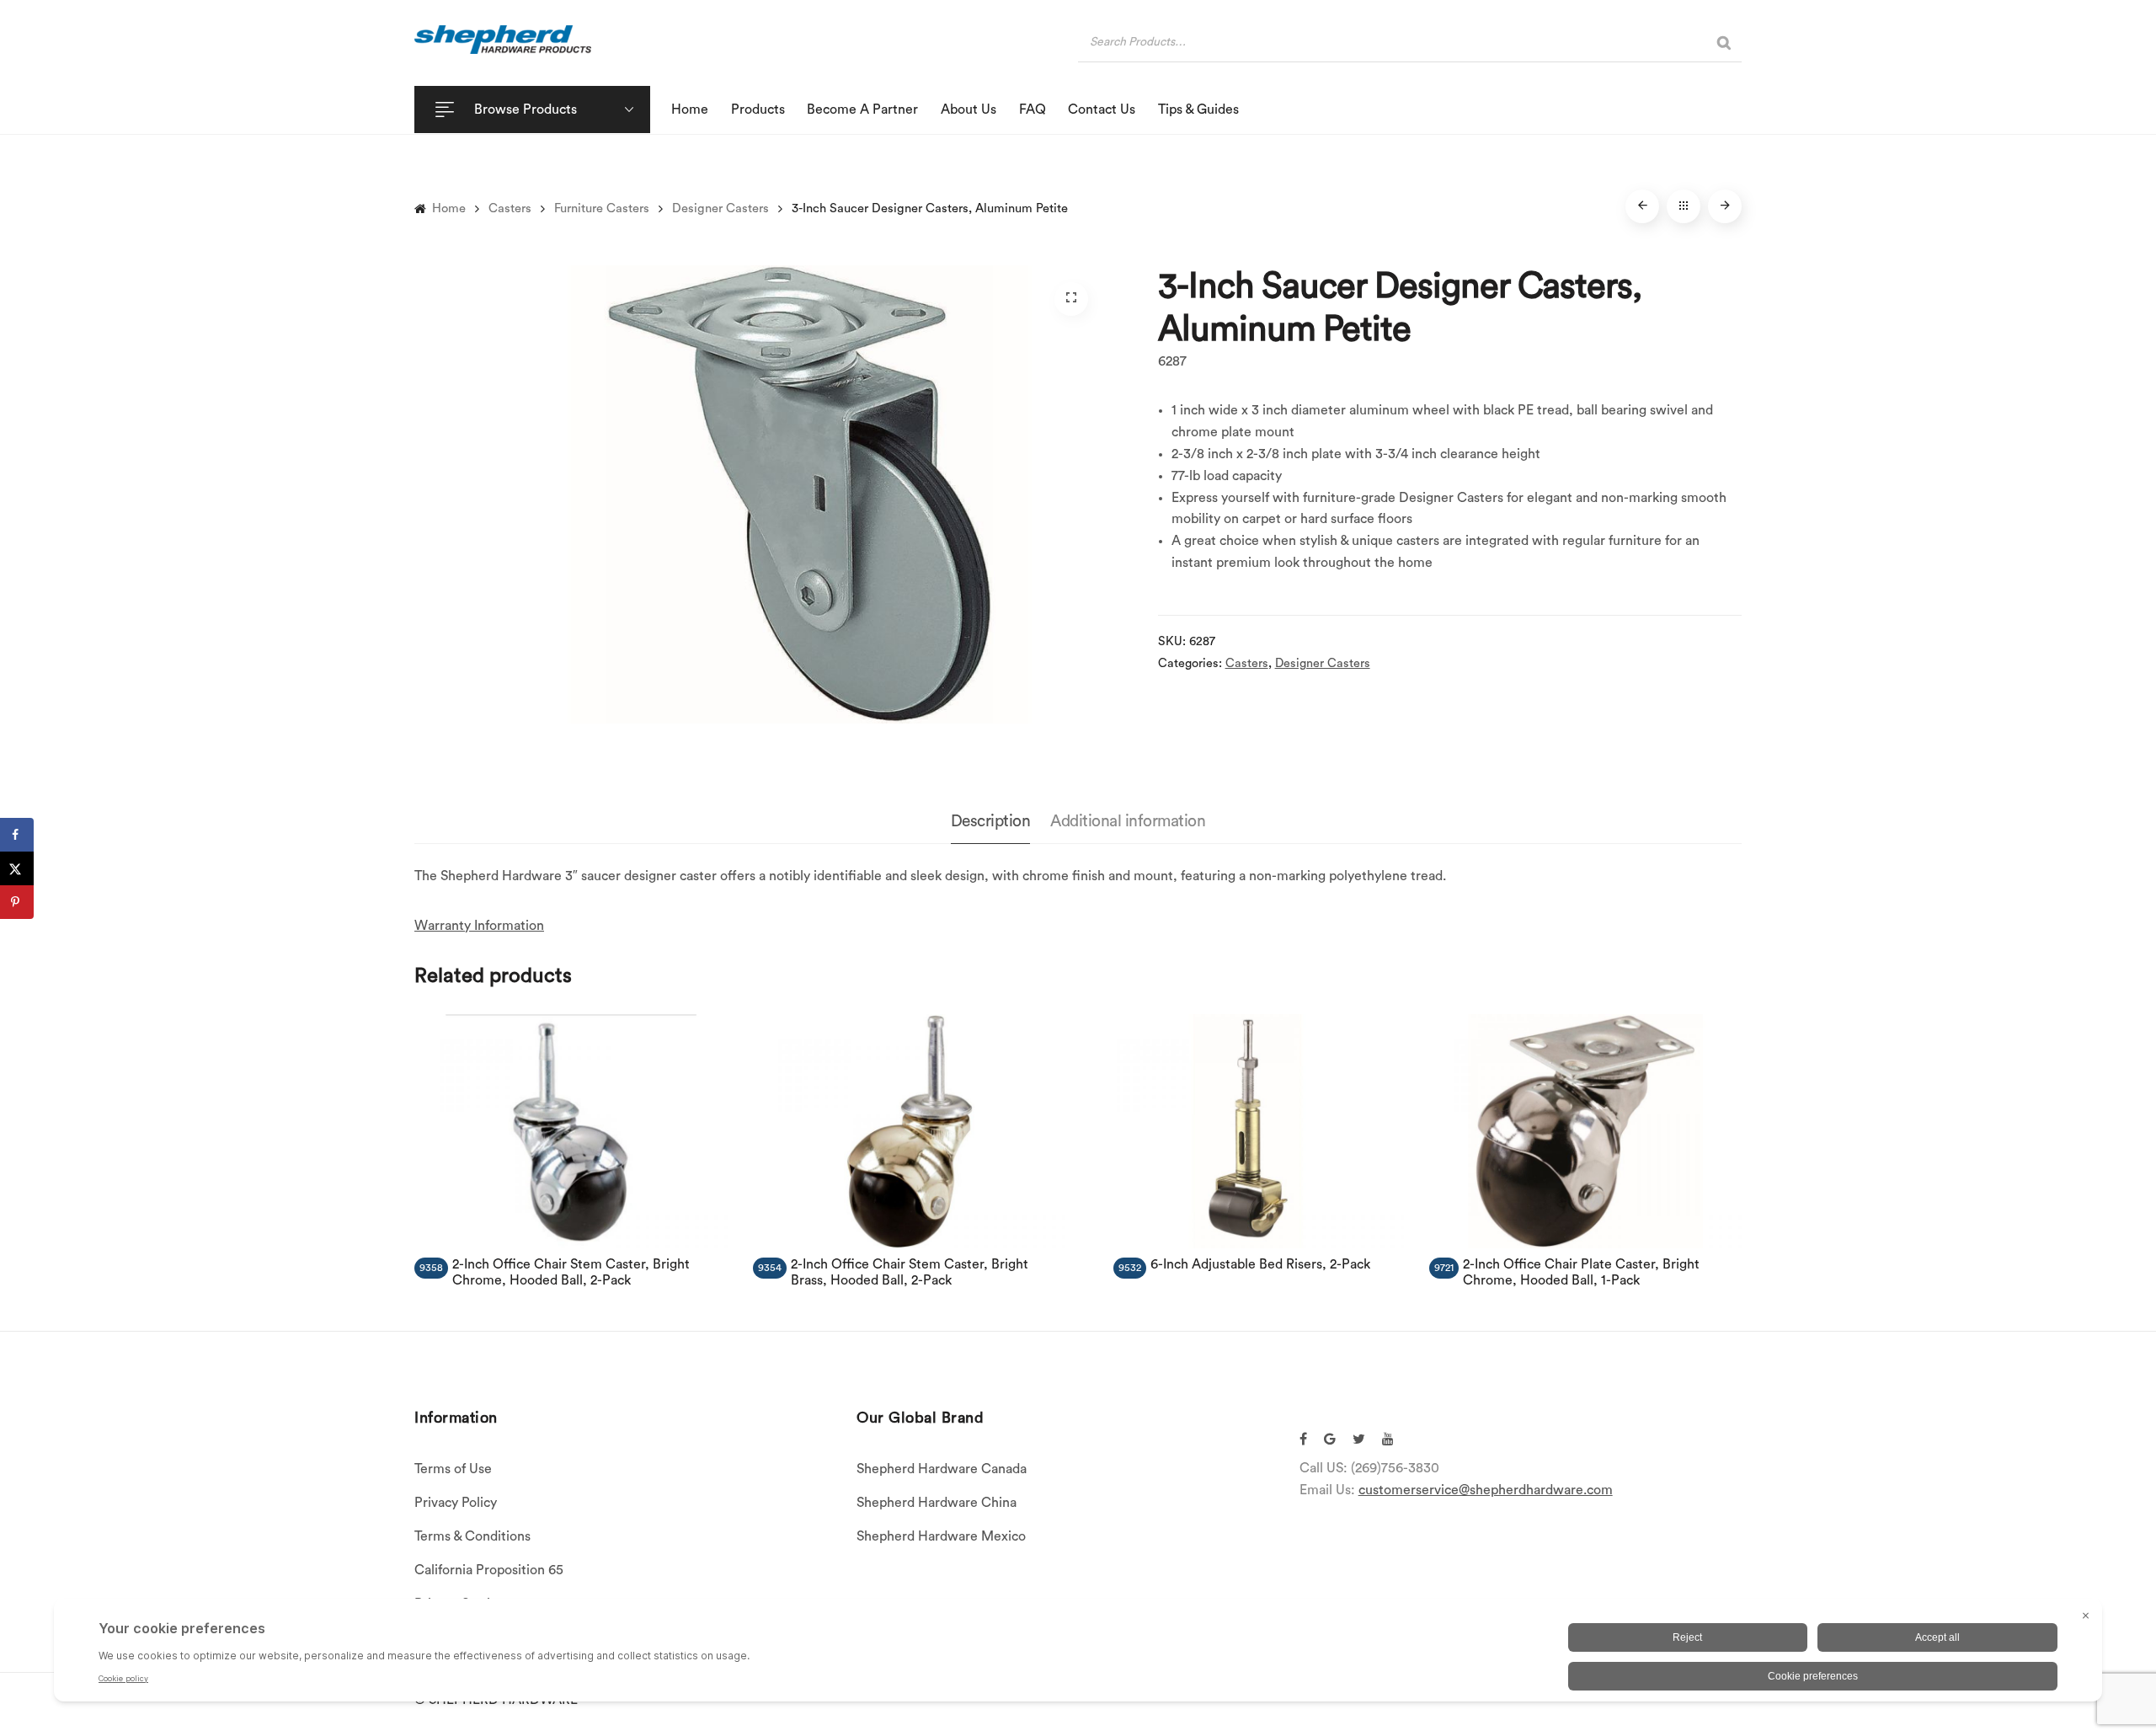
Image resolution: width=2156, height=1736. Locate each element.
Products (758, 110)
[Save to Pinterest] (17, 902)
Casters (510, 208)
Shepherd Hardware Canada (942, 1469)
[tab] (991, 823)
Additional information (1128, 821)
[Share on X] (17, 868)
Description (991, 821)
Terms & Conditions (472, 1536)
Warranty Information (479, 926)
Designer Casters (720, 208)
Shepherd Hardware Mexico (941, 1536)
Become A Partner (862, 110)
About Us (969, 110)
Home (690, 110)
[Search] (1724, 43)
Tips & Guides (1198, 110)
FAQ (1033, 110)
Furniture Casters (602, 208)
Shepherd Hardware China (937, 1503)
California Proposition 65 (489, 1570)
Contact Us (1102, 110)
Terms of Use (453, 1469)
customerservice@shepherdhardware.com (1486, 1490)
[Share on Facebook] (17, 835)
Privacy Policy (456, 1503)
